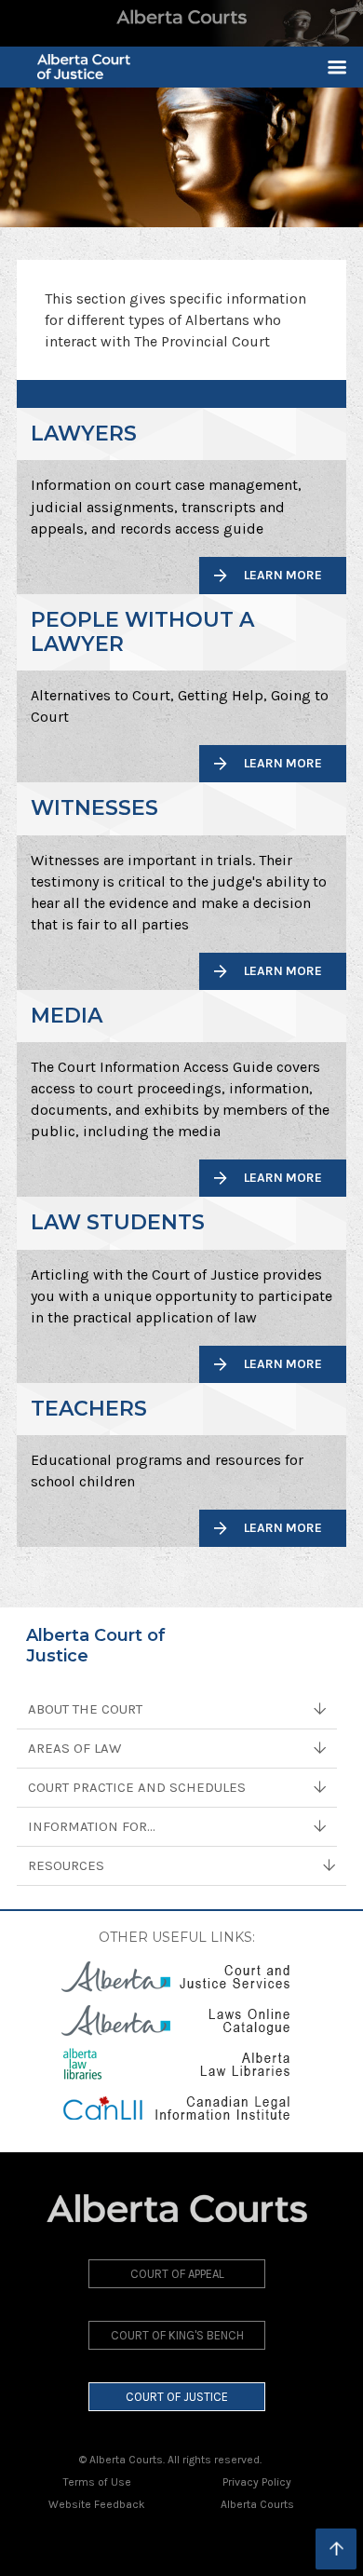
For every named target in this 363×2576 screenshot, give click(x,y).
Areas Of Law (74, 1748)
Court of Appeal (177, 2274)
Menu (329, 67)
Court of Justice (177, 2397)
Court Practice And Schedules (137, 1787)
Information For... (92, 1826)
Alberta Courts (257, 2504)
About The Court (85, 1709)
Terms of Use (97, 2482)
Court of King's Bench (177, 2335)
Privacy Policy (257, 2482)
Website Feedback (97, 2504)
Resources (66, 1865)
